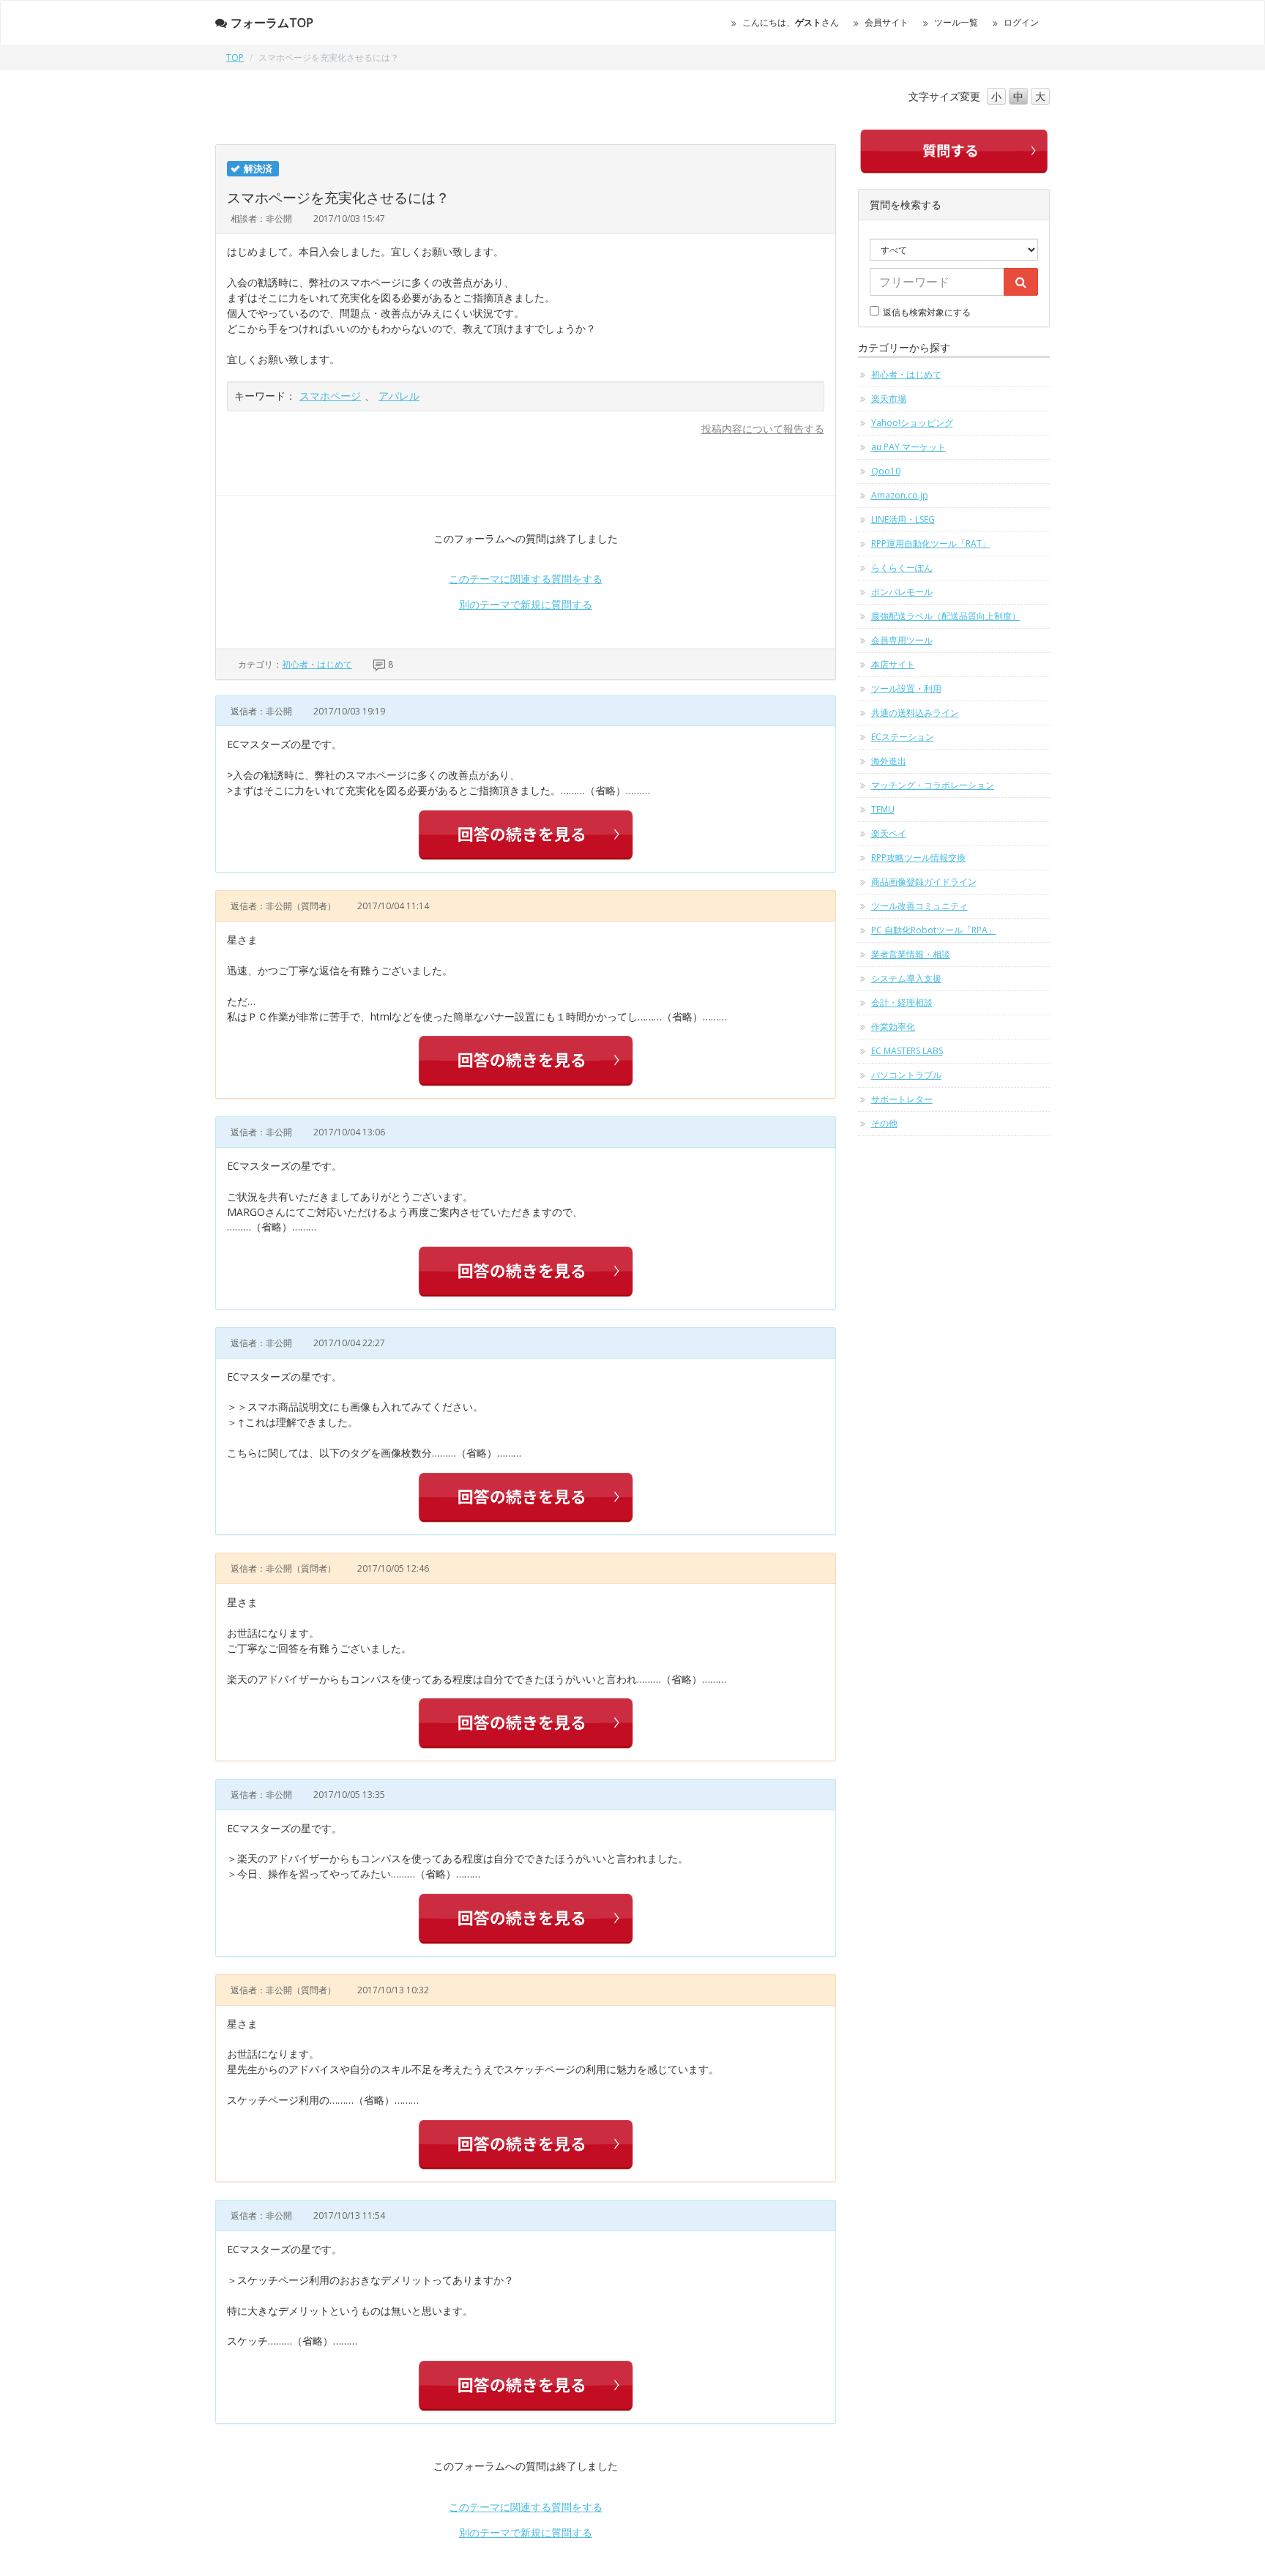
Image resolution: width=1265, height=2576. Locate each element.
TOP (235, 57)
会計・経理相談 (902, 1003)
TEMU (883, 809)
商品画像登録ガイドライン (924, 882)
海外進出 (889, 761)
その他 (884, 1123)
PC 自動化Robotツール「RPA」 (934, 930)
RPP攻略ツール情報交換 (918, 858)
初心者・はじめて (317, 664)
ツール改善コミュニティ (919, 906)
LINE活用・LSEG (903, 519)
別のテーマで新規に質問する (526, 604)
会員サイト (887, 22)
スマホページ (330, 396)
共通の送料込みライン (915, 713)
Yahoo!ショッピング (912, 423)
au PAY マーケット (908, 447)
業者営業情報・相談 (911, 954)
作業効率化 (893, 1027)
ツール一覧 (956, 22)
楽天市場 (889, 399)
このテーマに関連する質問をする (526, 579)
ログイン (1021, 22)
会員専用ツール (902, 640)
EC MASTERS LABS (907, 1051)
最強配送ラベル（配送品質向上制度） (946, 616)
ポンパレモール (902, 592)
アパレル (399, 396)
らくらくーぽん (902, 568)
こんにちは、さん (791, 22)
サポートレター (902, 1099)
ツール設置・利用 (906, 688)
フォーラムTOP (272, 23)
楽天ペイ (889, 833)
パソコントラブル (906, 1075)
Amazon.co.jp (900, 495)
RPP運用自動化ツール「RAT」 (931, 544)
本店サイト (893, 664)
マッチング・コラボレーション (933, 785)
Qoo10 (886, 471)
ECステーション (903, 737)
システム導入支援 (906, 978)
